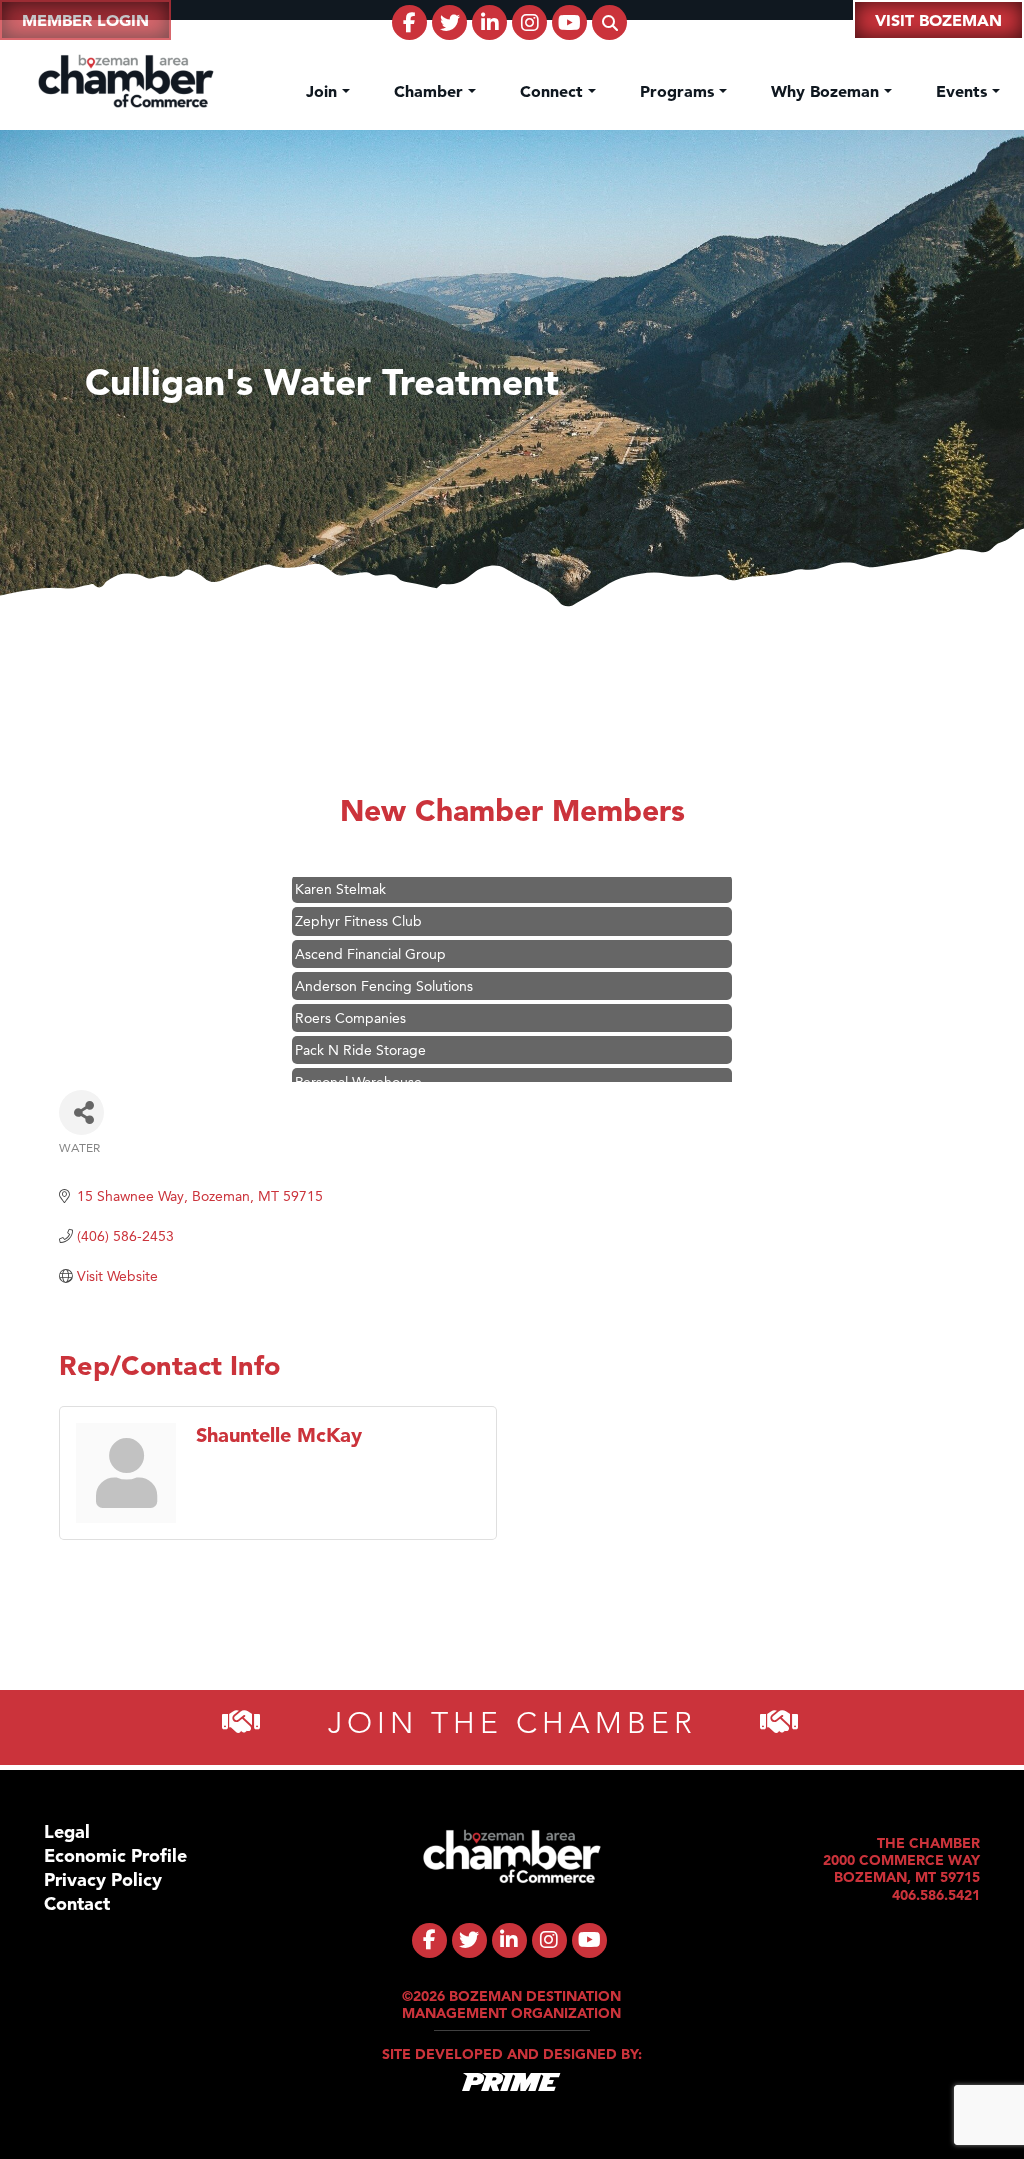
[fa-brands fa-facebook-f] (409, 22)
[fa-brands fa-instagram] (529, 22)
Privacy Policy (103, 1879)
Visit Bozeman (938, 20)
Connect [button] (554, 91)
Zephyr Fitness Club (358, 897)
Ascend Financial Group (370, 930)
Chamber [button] (431, 91)
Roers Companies (350, 994)
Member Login (85, 20)
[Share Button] (81, 1112)
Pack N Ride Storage (360, 1026)
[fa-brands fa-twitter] (449, 22)
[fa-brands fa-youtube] (569, 22)
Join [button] (324, 91)
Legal (67, 1831)
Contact (77, 1903)
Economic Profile (115, 1855)
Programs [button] (679, 91)
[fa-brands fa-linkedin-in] (489, 22)
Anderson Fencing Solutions (384, 962)
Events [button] (964, 91)
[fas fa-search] (609, 22)
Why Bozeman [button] (827, 91)
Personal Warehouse (358, 1058)
